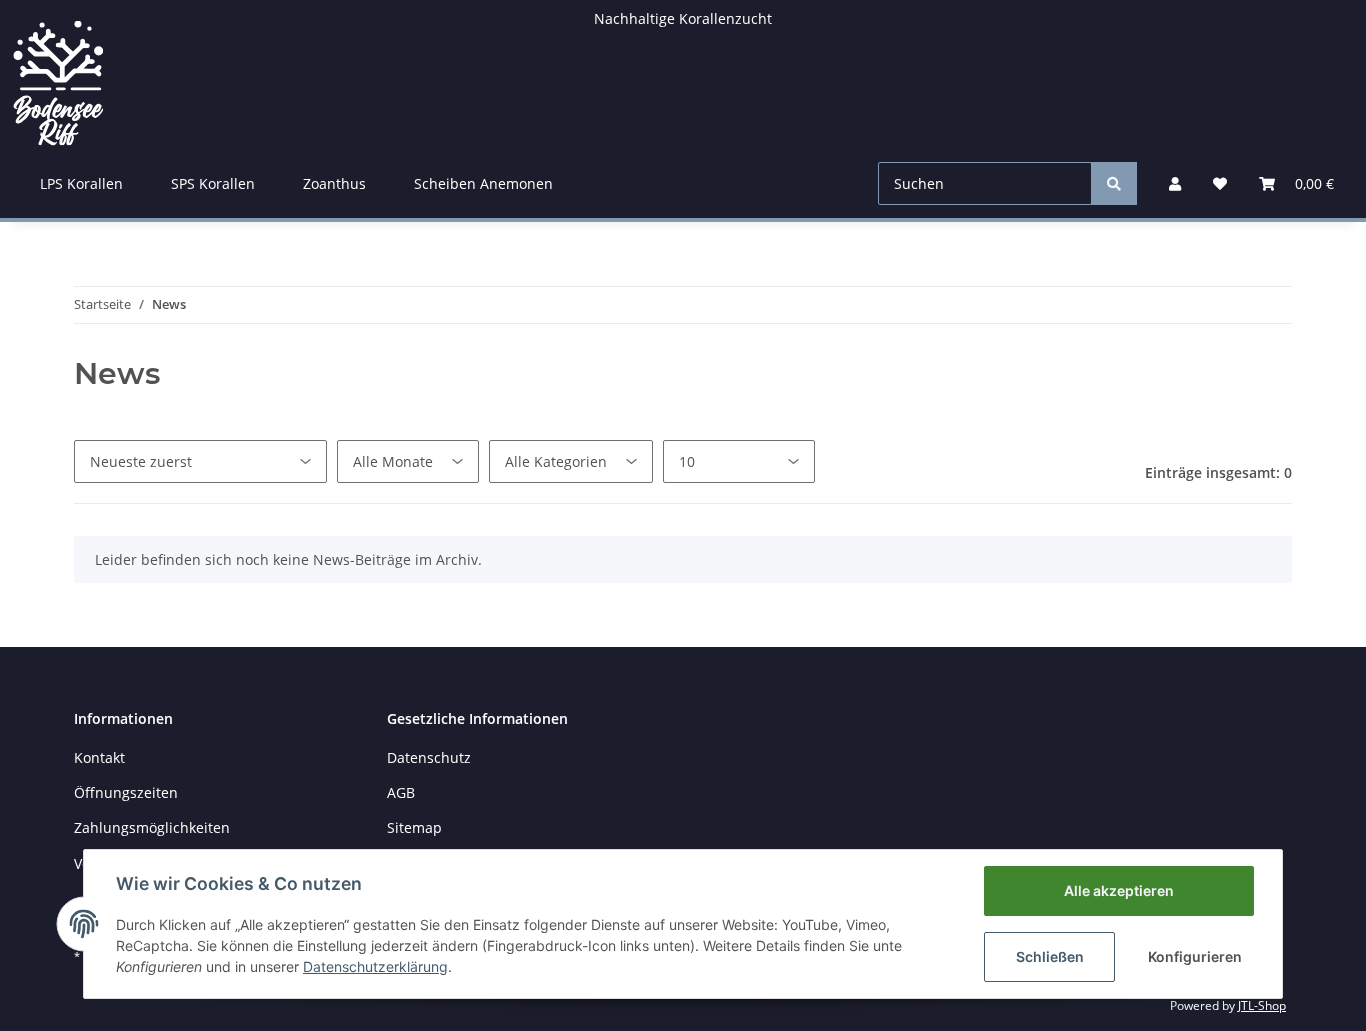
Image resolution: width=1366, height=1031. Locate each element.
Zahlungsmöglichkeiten (152, 827)
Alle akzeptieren (1119, 890)
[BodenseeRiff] (58, 74)
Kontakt (99, 757)
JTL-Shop (1262, 1005)
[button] (1175, 183)
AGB (401, 792)
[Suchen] (1114, 183)
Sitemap (414, 827)
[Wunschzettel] (1220, 183)
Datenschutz (429, 757)
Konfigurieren (1195, 956)
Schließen (1050, 956)
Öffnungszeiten (126, 792)
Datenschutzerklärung (375, 966)
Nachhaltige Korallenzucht (683, 18)
